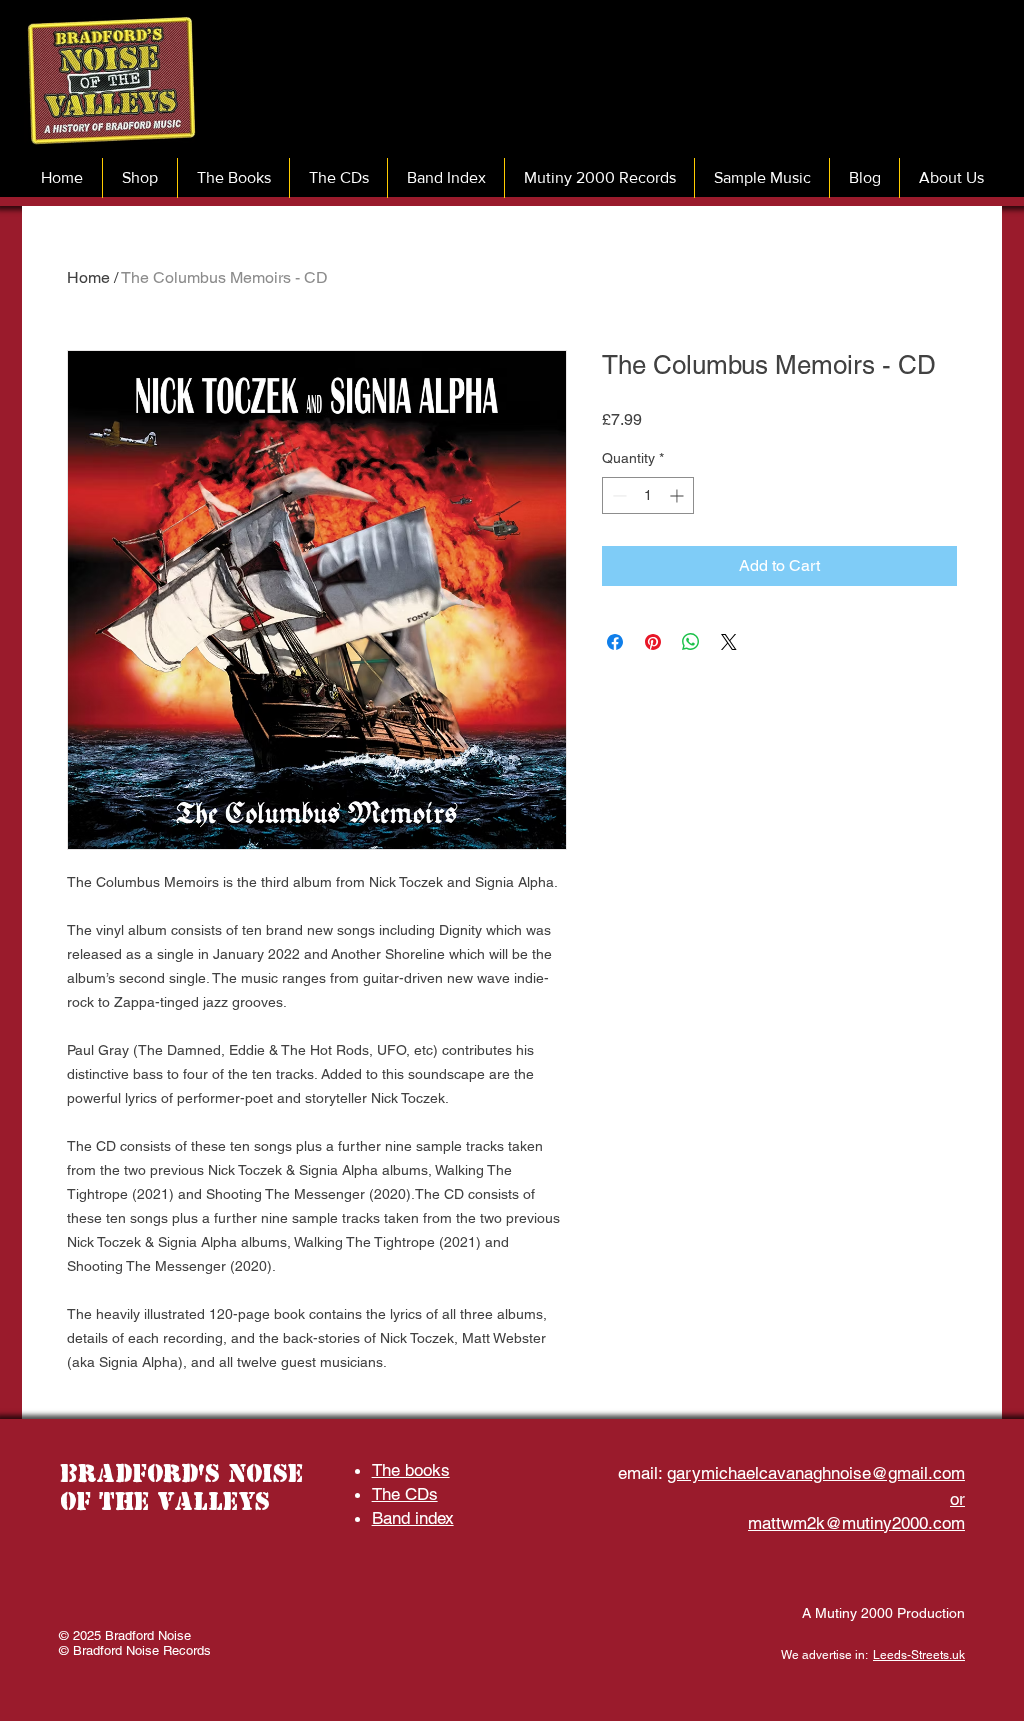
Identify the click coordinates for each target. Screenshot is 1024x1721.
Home (88, 277)
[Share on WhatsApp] (691, 642)
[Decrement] (617, 495)
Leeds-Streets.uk (919, 1655)
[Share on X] (729, 642)
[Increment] (678, 495)
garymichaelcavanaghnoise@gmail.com (816, 1473)
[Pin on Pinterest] (653, 642)
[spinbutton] (648, 495)
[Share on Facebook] (615, 642)
